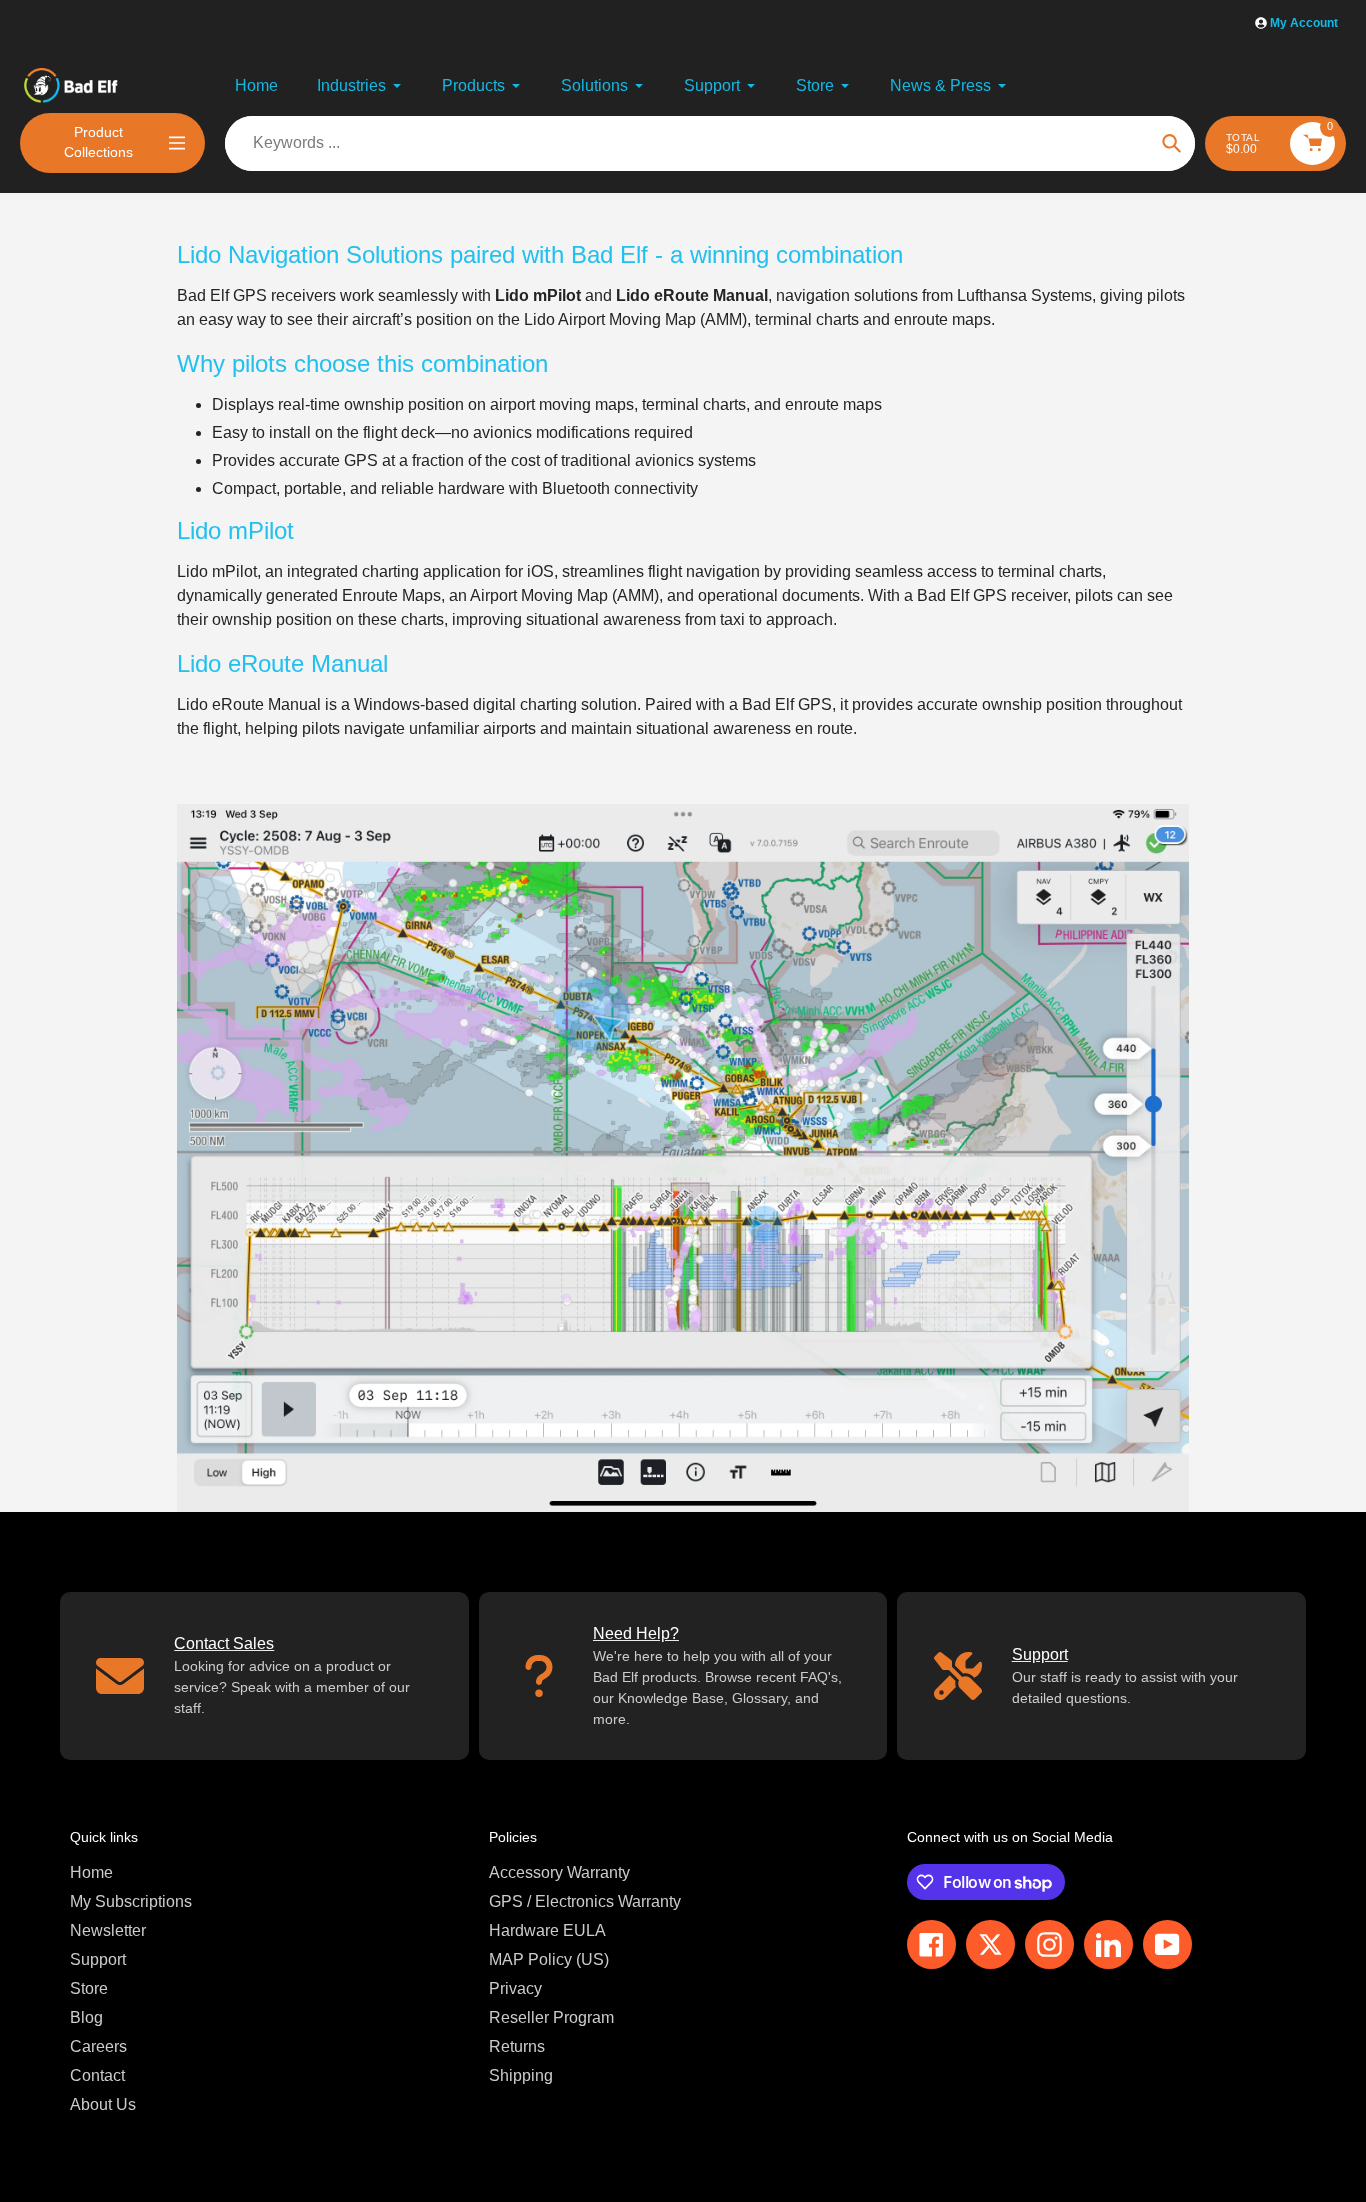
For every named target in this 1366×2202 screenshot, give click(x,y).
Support (98, 1959)
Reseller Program (551, 2017)
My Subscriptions (131, 1901)
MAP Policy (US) (549, 1959)
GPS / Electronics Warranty (585, 1901)
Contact (97, 2075)
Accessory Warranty (559, 1872)
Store (89, 1988)
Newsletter (108, 1930)
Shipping (521, 2075)
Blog (86, 2017)
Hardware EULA (547, 1930)
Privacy (515, 1988)
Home (91, 1872)
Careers (98, 2046)
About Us (103, 2104)
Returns (517, 2046)
